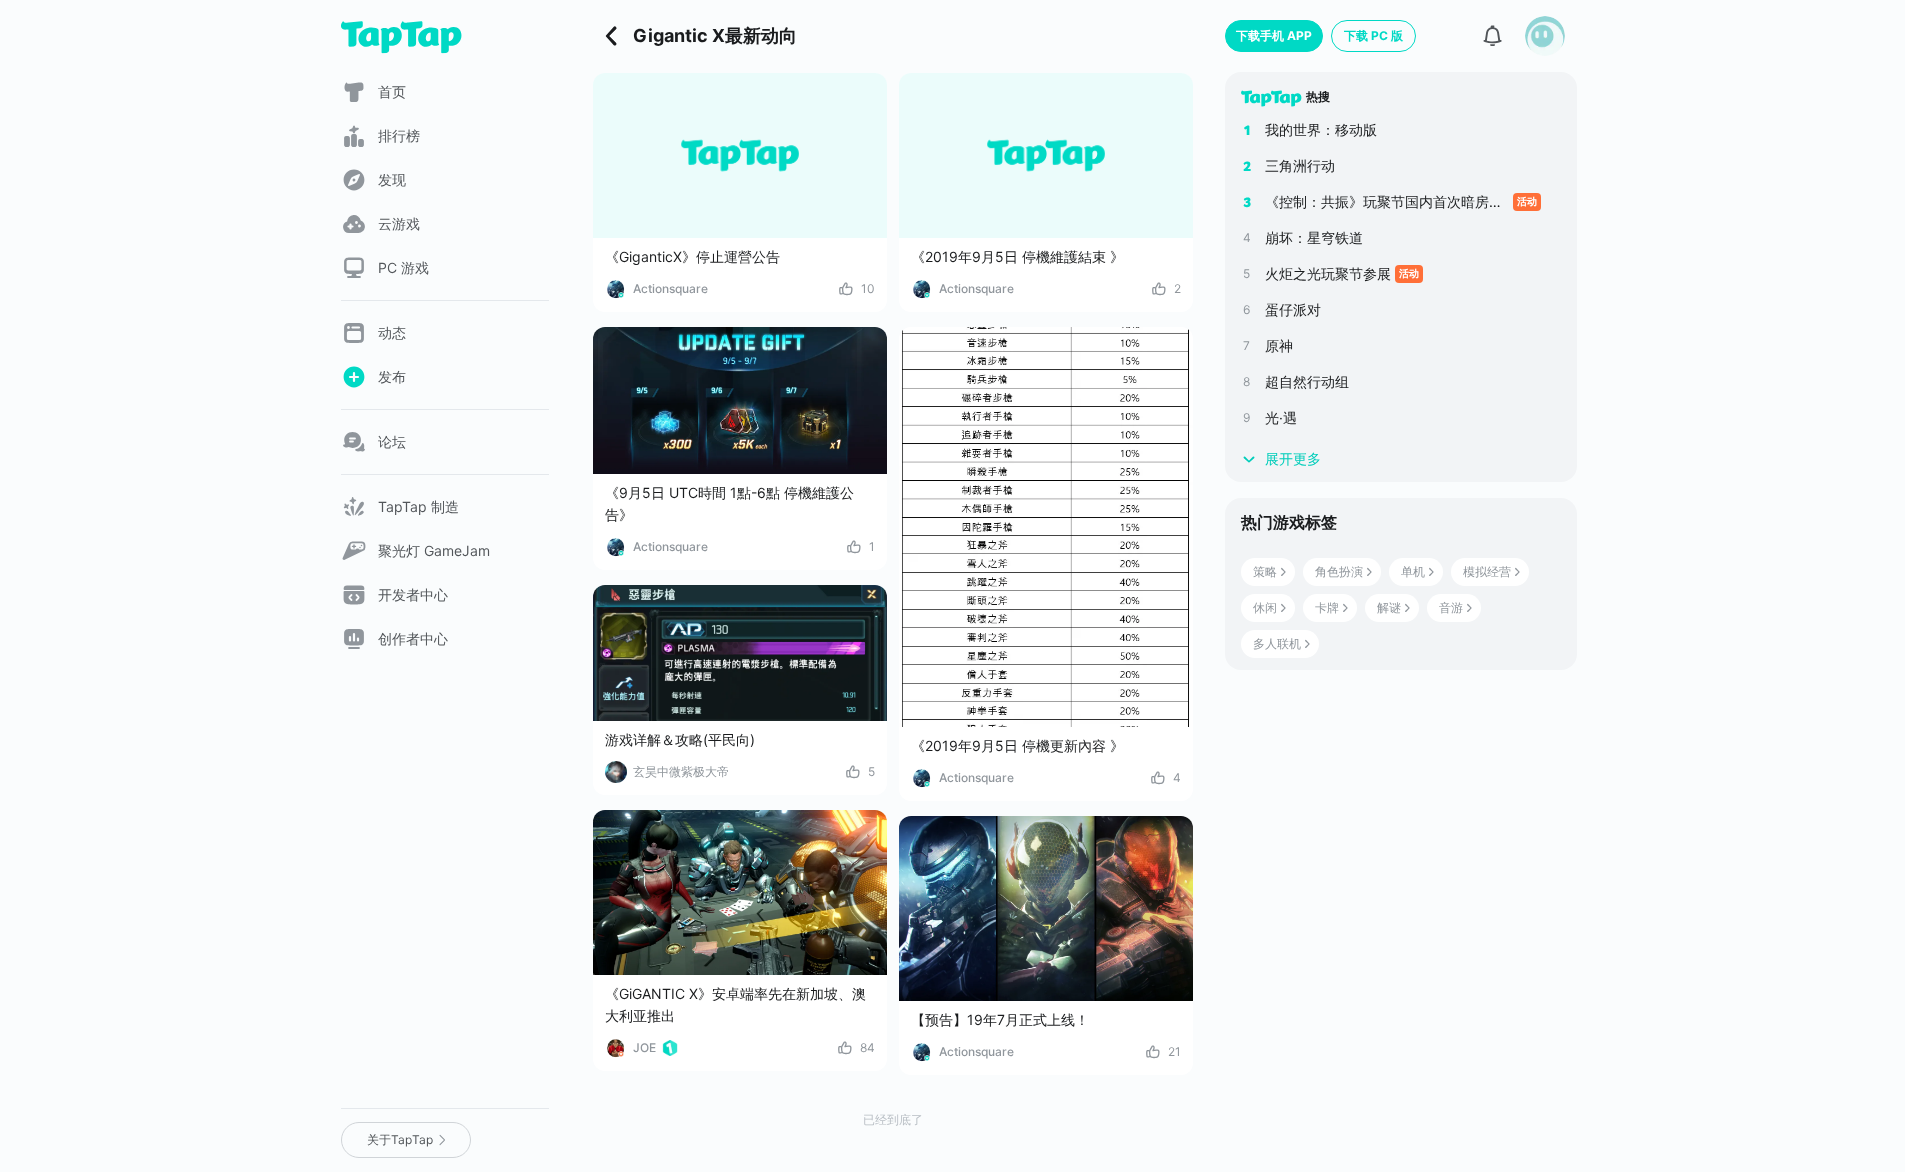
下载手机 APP (1274, 35)
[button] (1545, 36)
